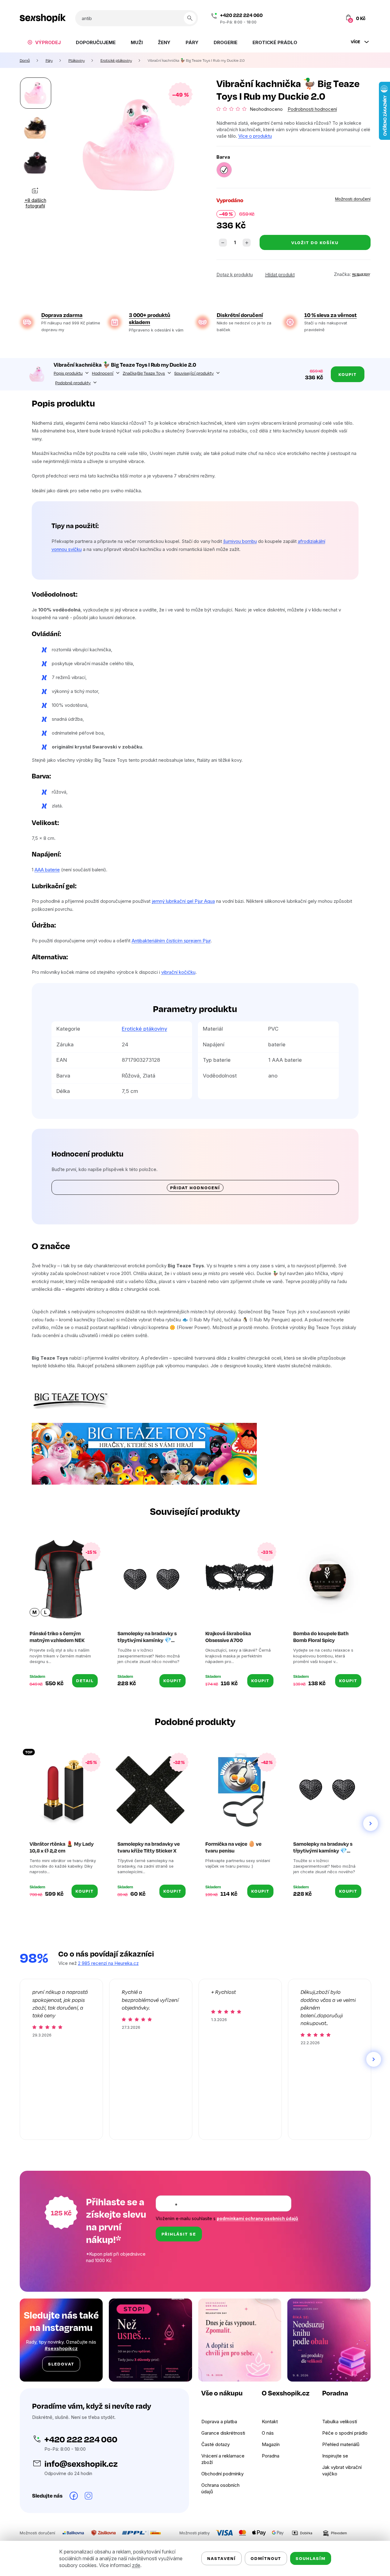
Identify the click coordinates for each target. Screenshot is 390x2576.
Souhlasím (311, 2558)
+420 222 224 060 (241, 15)
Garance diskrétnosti (223, 2433)
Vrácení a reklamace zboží (223, 2459)
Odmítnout (266, 2558)
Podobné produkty (73, 382)
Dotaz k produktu (235, 275)
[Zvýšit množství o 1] (247, 243)
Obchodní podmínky (222, 2474)
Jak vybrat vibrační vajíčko (342, 2470)
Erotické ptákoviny (144, 1029)
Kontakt (270, 2422)
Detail (85, 1680)
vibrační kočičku (178, 972)
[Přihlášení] (327, 18)
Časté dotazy (216, 2444)
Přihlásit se (179, 2234)
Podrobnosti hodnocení (312, 109)
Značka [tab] (144, 373)
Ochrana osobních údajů (220, 2488)
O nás (268, 2433)
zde (136, 2565)
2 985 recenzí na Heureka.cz (108, 1963)
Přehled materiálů (341, 2444)
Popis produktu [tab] (68, 373)
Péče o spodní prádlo (345, 2433)
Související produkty (194, 373)
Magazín (271, 2444)
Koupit (348, 374)
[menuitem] (44, 42)
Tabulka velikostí (340, 2422)
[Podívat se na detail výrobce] (361, 274)
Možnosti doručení (353, 199)
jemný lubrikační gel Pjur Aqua (183, 901)
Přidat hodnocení (195, 1188)
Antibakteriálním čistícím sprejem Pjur (171, 941)
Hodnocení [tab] (103, 373)
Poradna (271, 2456)
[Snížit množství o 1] (223, 243)
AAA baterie (47, 870)
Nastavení (222, 2558)
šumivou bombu (240, 541)
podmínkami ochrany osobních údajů (257, 2218)
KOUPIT (172, 1680)
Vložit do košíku (315, 242)
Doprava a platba (219, 2422)
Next (371, 1824)
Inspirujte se (335, 2456)
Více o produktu (255, 136)
